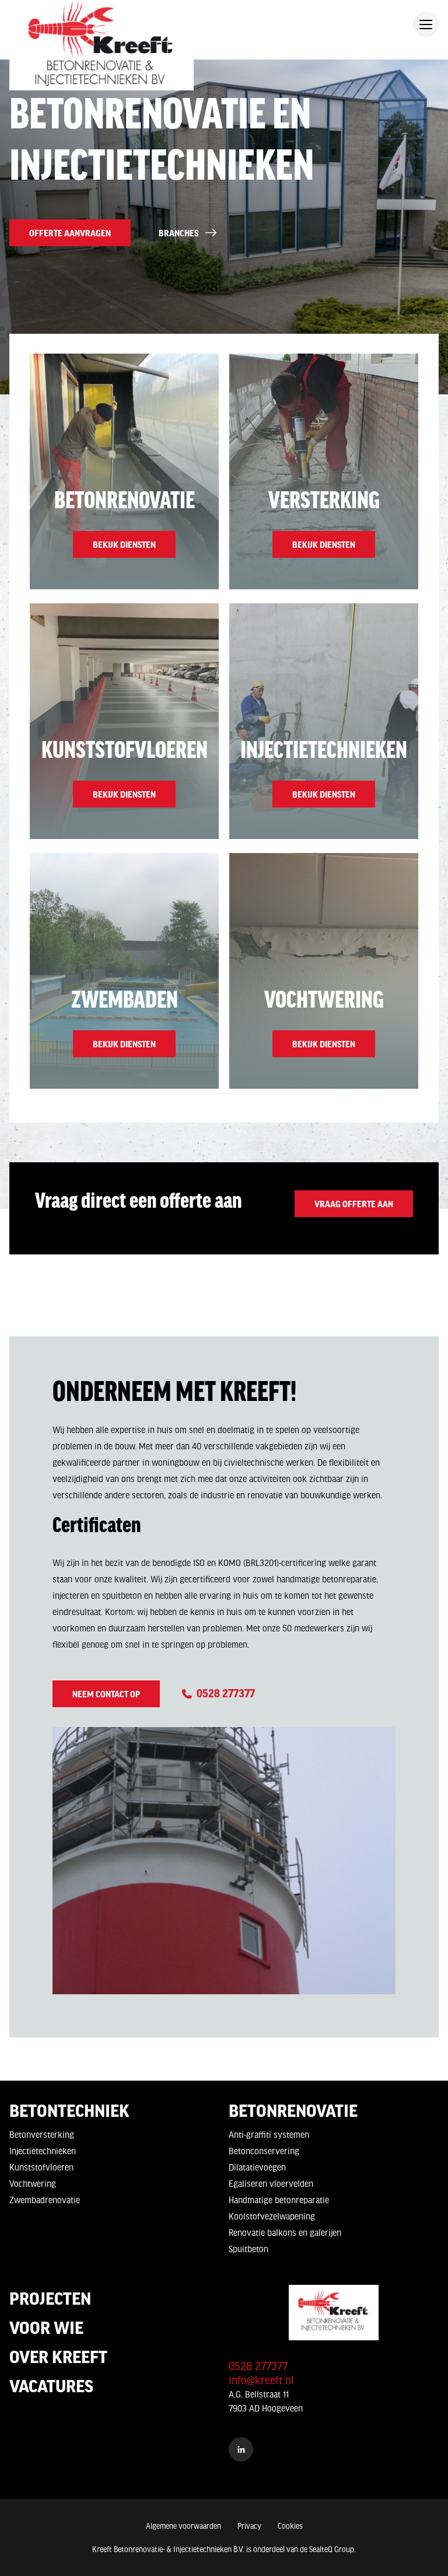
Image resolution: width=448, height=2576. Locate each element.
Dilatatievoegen (257, 2167)
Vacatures (51, 2385)
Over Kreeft (58, 2356)
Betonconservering (264, 2151)
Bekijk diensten (124, 544)
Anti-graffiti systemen (269, 2134)
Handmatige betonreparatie (279, 2200)
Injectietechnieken (43, 2151)
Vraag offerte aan (354, 1204)
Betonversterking (42, 2134)
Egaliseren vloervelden (271, 2183)
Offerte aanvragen (70, 233)
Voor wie (46, 2327)
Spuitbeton (249, 2249)
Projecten (50, 2298)
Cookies (290, 2526)
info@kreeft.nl (261, 2380)
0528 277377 (225, 1693)
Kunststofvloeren (41, 2167)
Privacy (249, 2526)
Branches (178, 233)
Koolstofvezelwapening (272, 2216)
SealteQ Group (332, 2549)
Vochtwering (33, 2183)
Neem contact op (106, 1694)
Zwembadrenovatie (45, 2200)
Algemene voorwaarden (183, 2526)
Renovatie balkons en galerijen (285, 2232)
